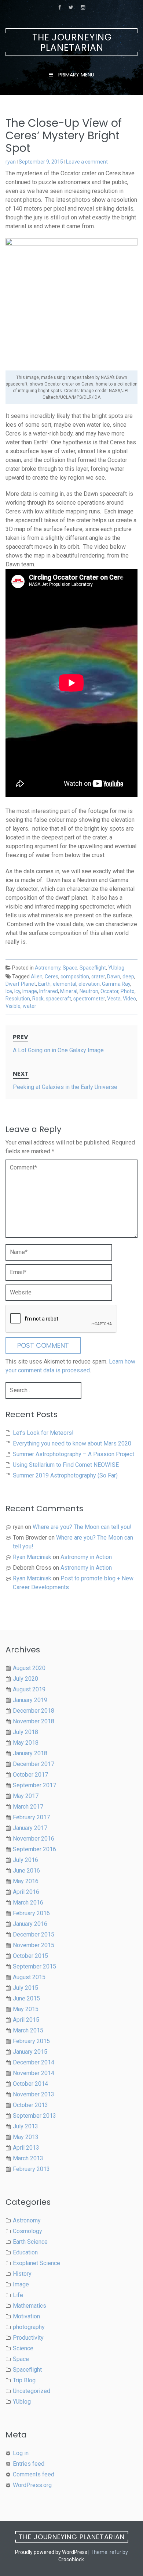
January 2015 (30, 2052)
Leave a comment (87, 162)
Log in (21, 2453)
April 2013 (26, 2148)
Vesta (114, 999)
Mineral (69, 991)
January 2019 (30, 1700)
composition (75, 977)
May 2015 (26, 2009)
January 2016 (30, 1924)
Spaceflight (93, 968)
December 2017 (34, 1764)
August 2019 (29, 1689)
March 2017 (28, 1807)
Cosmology (27, 2231)
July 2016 (25, 1860)
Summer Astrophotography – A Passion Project (74, 1454)
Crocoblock (71, 2559)
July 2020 (25, 1679)
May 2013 (26, 2137)
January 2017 (30, 1828)
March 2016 (28, 1903)
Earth (44, 984)
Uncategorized (32, 2391)
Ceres (52, 977)
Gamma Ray (116, 984)
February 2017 (31, 1817)
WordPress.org (32, 2485)
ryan (11, 162)
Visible (13, 1006)
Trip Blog (24, 2380)
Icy (17, 991)
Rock (38, 999)
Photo (128, 991)
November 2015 (34, 1945)
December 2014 (34, 2062)
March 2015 (28, 2030)
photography (29, 2327)
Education (25, 2252)
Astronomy (48, 968)
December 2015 (34, 1934)
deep (128, 977)
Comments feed (34, 2474)
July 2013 (25, 2126)
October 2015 (30, 1956)
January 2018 (30, 1753)
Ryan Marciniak (32, 1557)
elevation (89, 984)
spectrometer (89, 999)
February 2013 (31, 2169)
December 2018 (34, 1711)
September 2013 (34, 2116)
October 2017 (30, 1775)
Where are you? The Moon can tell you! (82, 1527)
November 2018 (34, 1721)
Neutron (89, 991)
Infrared (49, 991)
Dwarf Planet (21, 984)
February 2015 (31, 2041)
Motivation (26, 2316)
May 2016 (26, 1881)
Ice (9, 991)
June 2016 (26, 1871)
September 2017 (34, 1785)
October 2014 (30, 2084)
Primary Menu (76, 75)
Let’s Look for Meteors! (43, 1433)
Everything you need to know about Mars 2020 (72, 1443)
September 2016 (34, 1849)
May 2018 (26, 1743)
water (30, 1006)
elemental (65, 984)
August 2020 (29, 1668)
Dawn (114, 977)
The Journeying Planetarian (72, 42)
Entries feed (29, 2464)
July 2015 (25, 1988)
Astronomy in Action (86, 1557)
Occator (109, 991)
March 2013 (28, 2158)
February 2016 (31, 1913)
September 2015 (34, 1966)
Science (23, 2348)
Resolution (18, 999)
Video (129, 999)
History (22, 2274)
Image (30, 991)
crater (98, 977)
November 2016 (34, 1839)
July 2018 (25, 1732)
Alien (37, 977)
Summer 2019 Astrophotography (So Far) (65, 1475)
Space (70, 968)
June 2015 (26, 1998)
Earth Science (30, 2242)
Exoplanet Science (36, 2263)
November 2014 (34, 2073)
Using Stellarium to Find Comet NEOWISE (66, 1465)
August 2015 (29, 1977)
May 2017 (26, 1796)
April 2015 (26, 2020)
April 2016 (26, 1892)
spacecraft (58, 999)
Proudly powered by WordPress (51, 2552)
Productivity (28, 2338)
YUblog (116, 968)
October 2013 (30, 2105)
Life (18, 2295)
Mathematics (30, 2306)
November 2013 (34, 2094)
